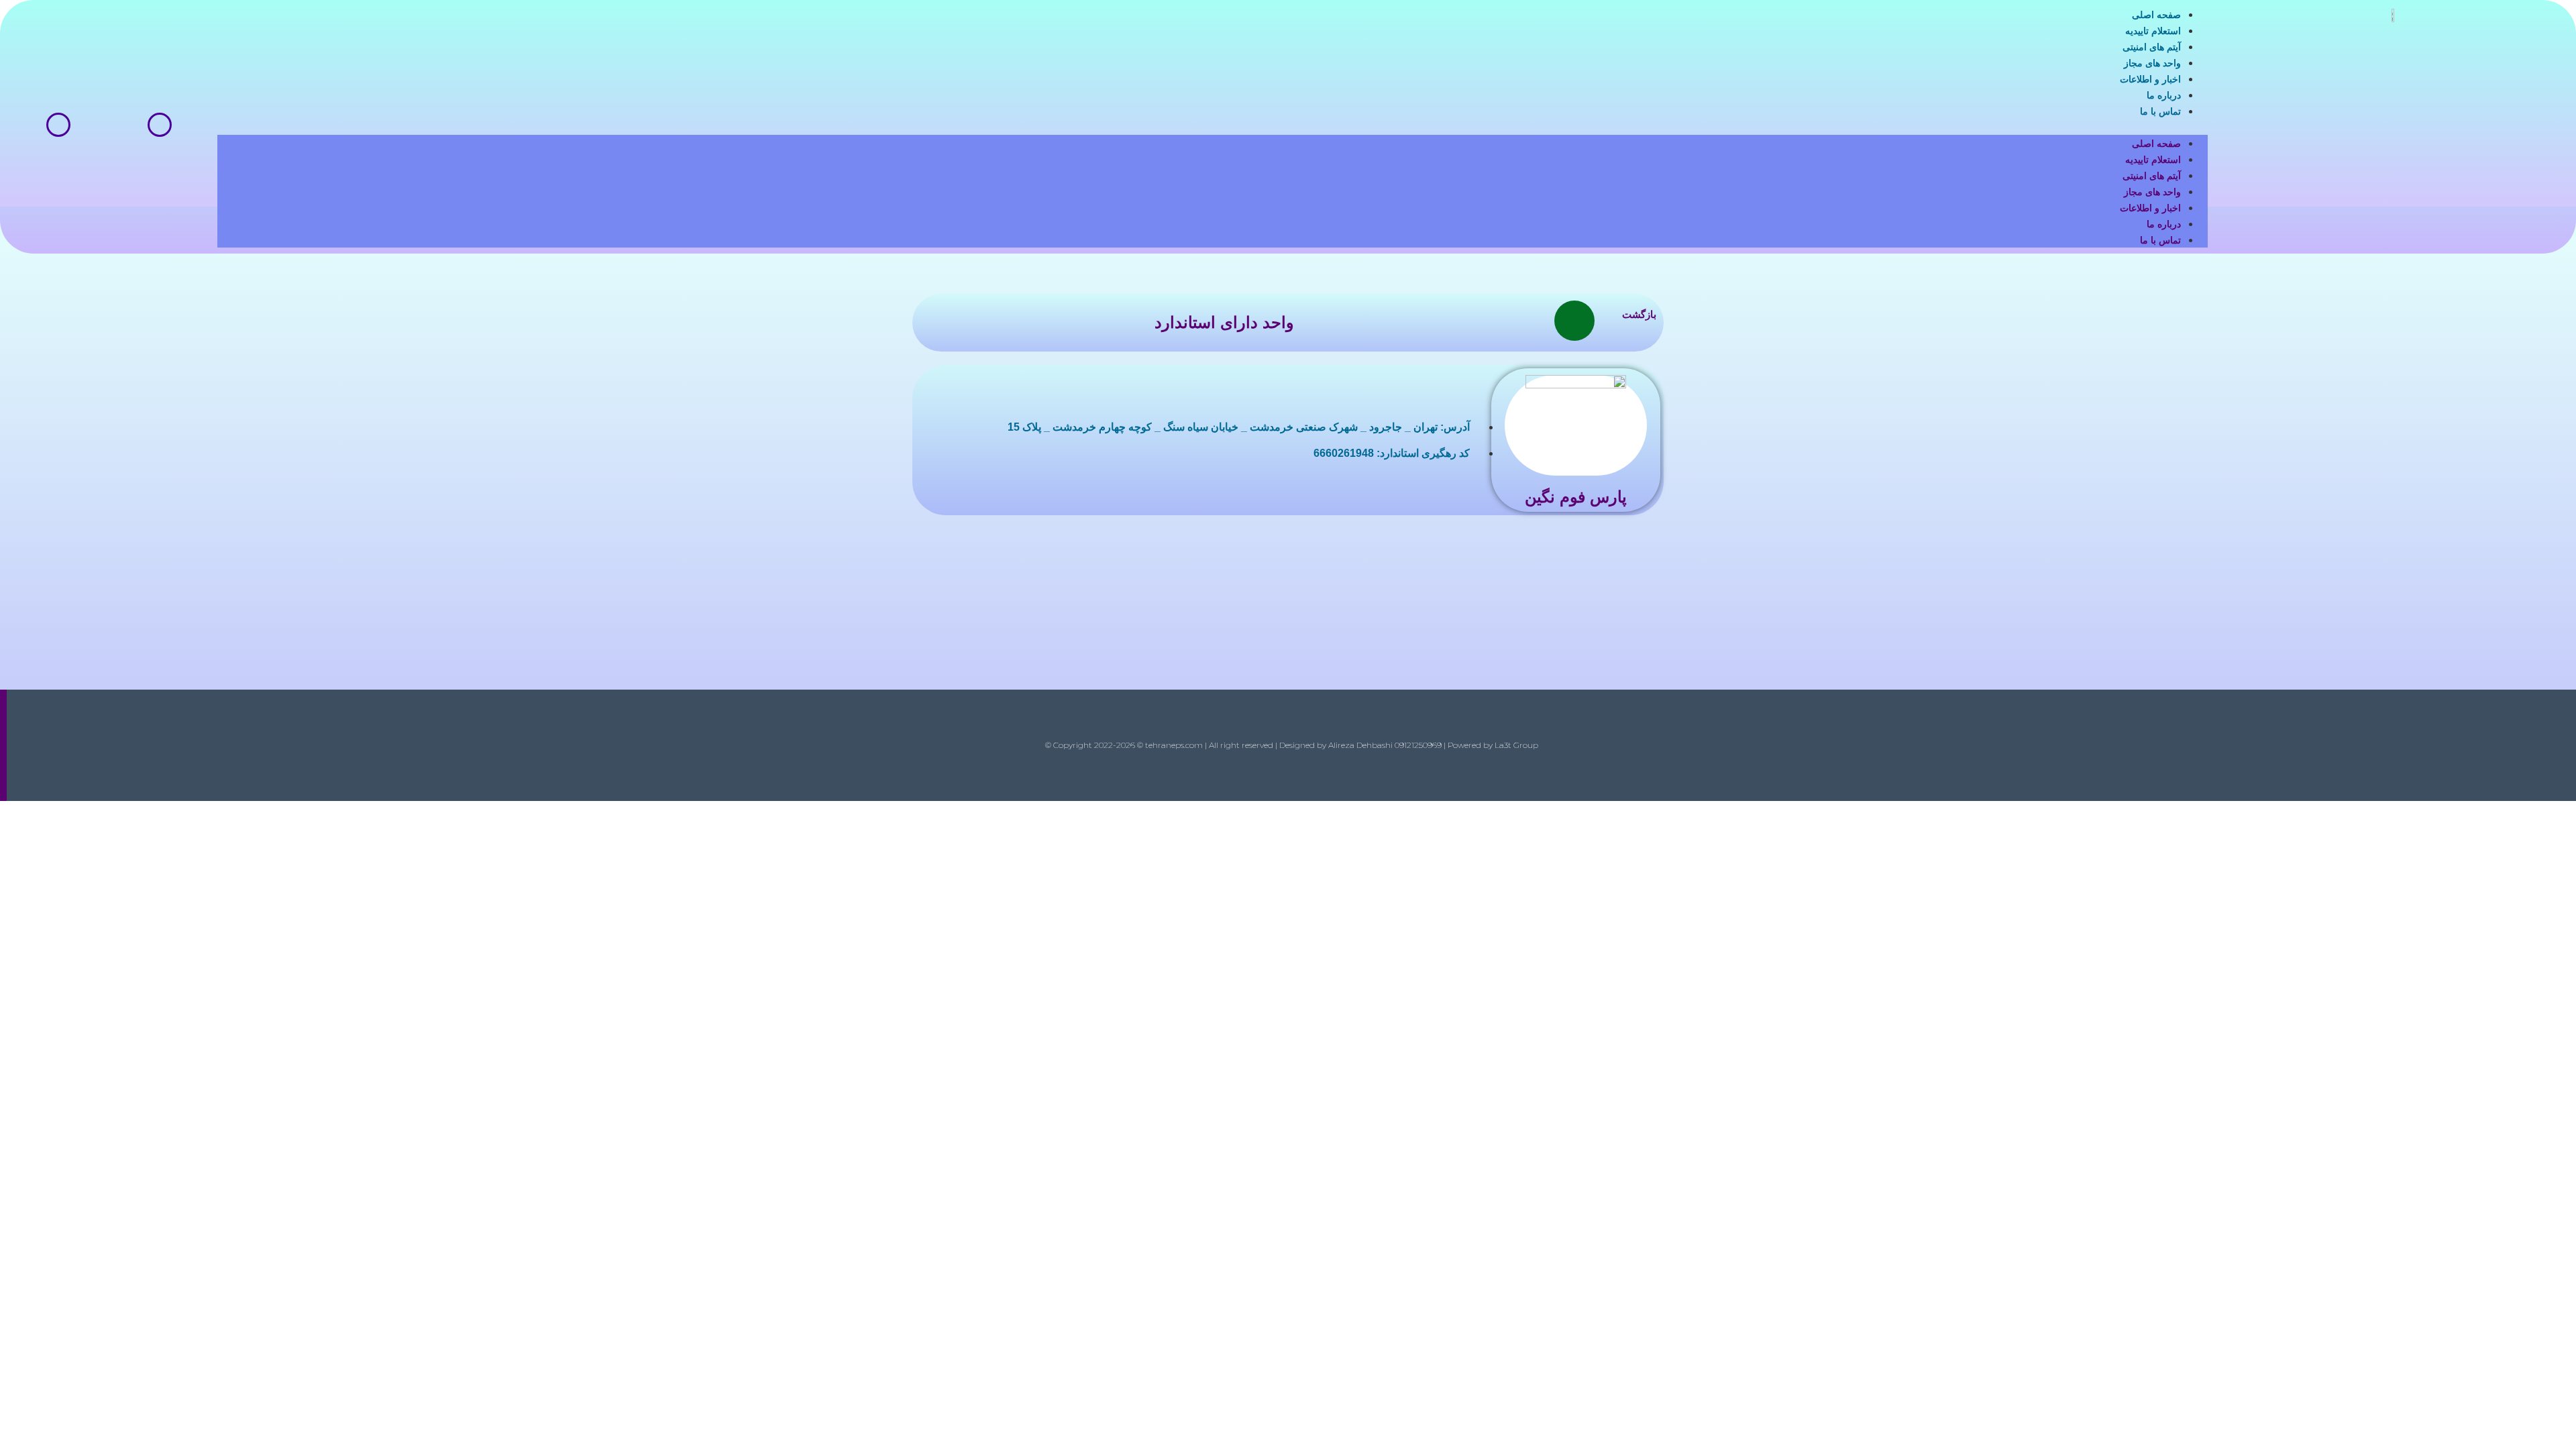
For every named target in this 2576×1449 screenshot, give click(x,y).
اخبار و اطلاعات (2150, 79)
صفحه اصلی (2156, 15)
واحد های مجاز (2152, 63)
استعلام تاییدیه (2153, 31)
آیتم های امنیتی (2152, 47)
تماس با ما (2160, 111)
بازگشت (1639, 314)
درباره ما (2164, 95)
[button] (1213, 127)
